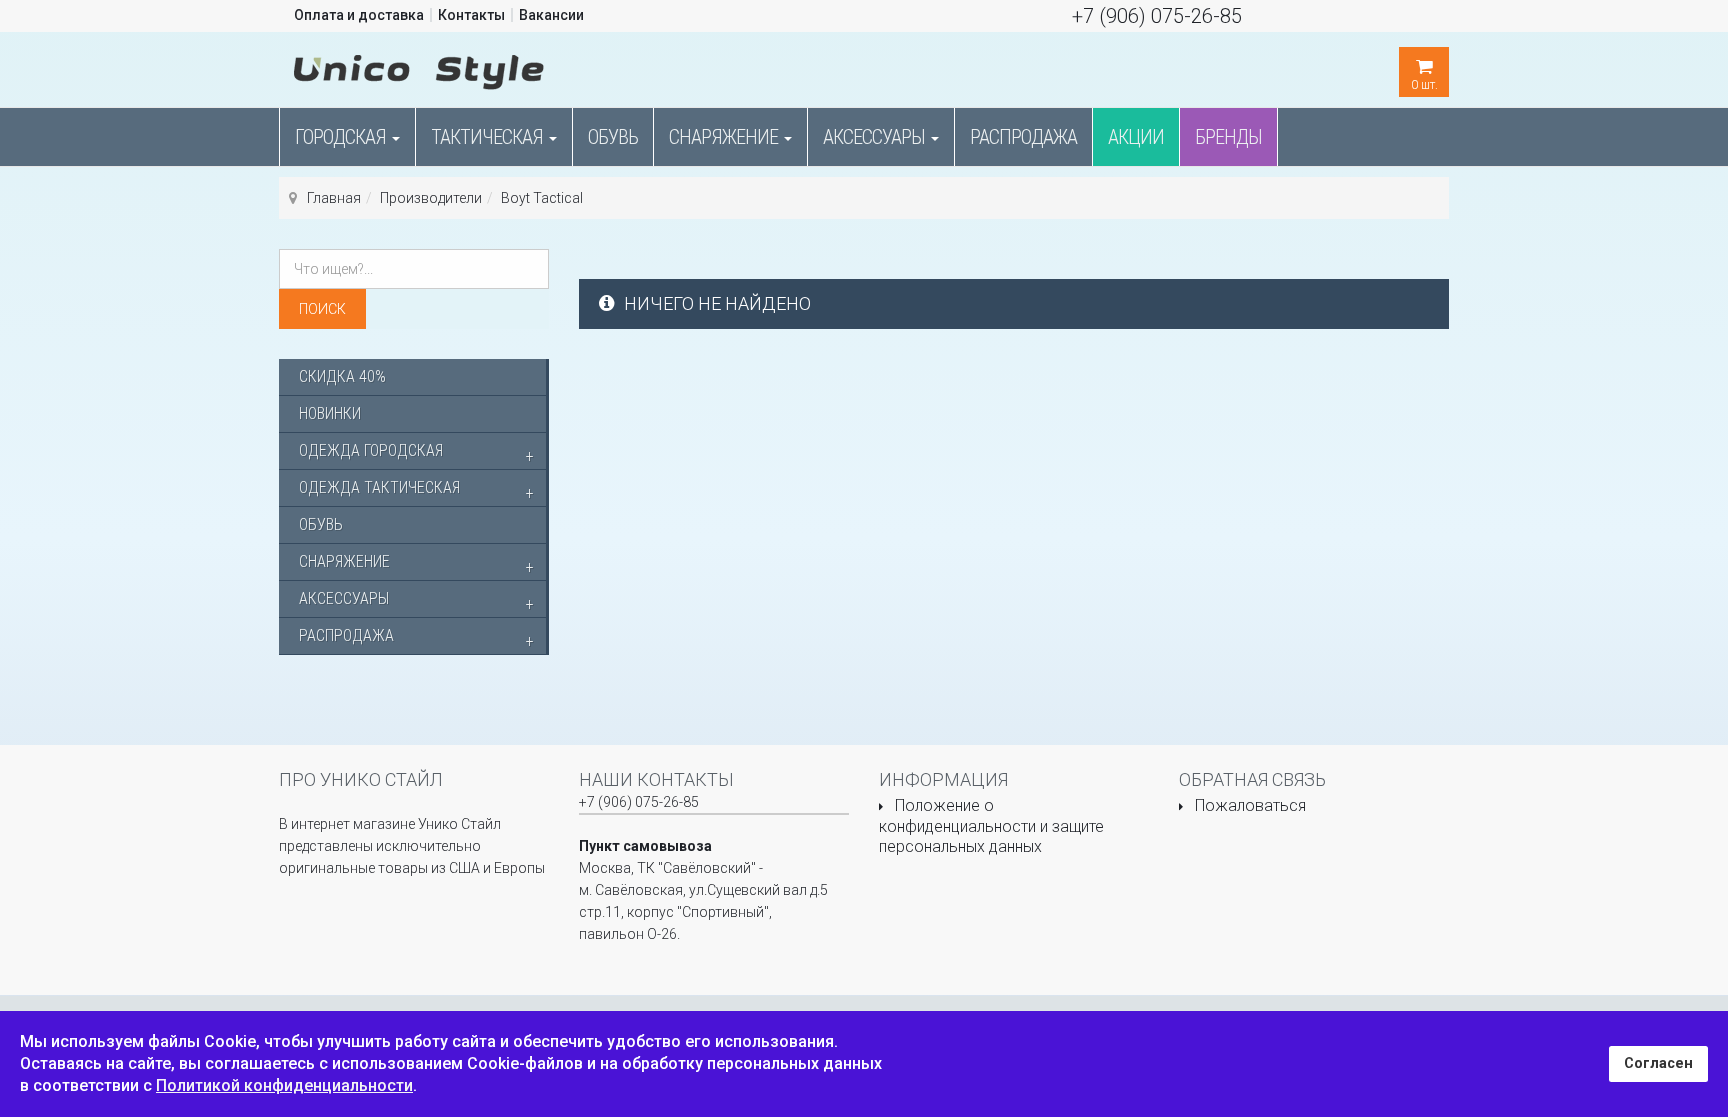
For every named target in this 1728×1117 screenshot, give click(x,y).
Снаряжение (725, 137)
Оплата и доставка (359, 15)
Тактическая (489, 137)
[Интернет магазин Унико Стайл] (419, 68)
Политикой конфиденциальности (284, 1085)
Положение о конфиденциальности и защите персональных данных (991, 826)
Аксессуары (876, 137)
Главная (334, 198)
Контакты (471, 15)
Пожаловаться (1250, 805)
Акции (1136, 137)
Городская (342, 137)
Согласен (1658, 1063)
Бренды (1228, 137)
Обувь (613, 137)
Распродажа (1023, 137)
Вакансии (551, 15)
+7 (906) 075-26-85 (1157, 16)
